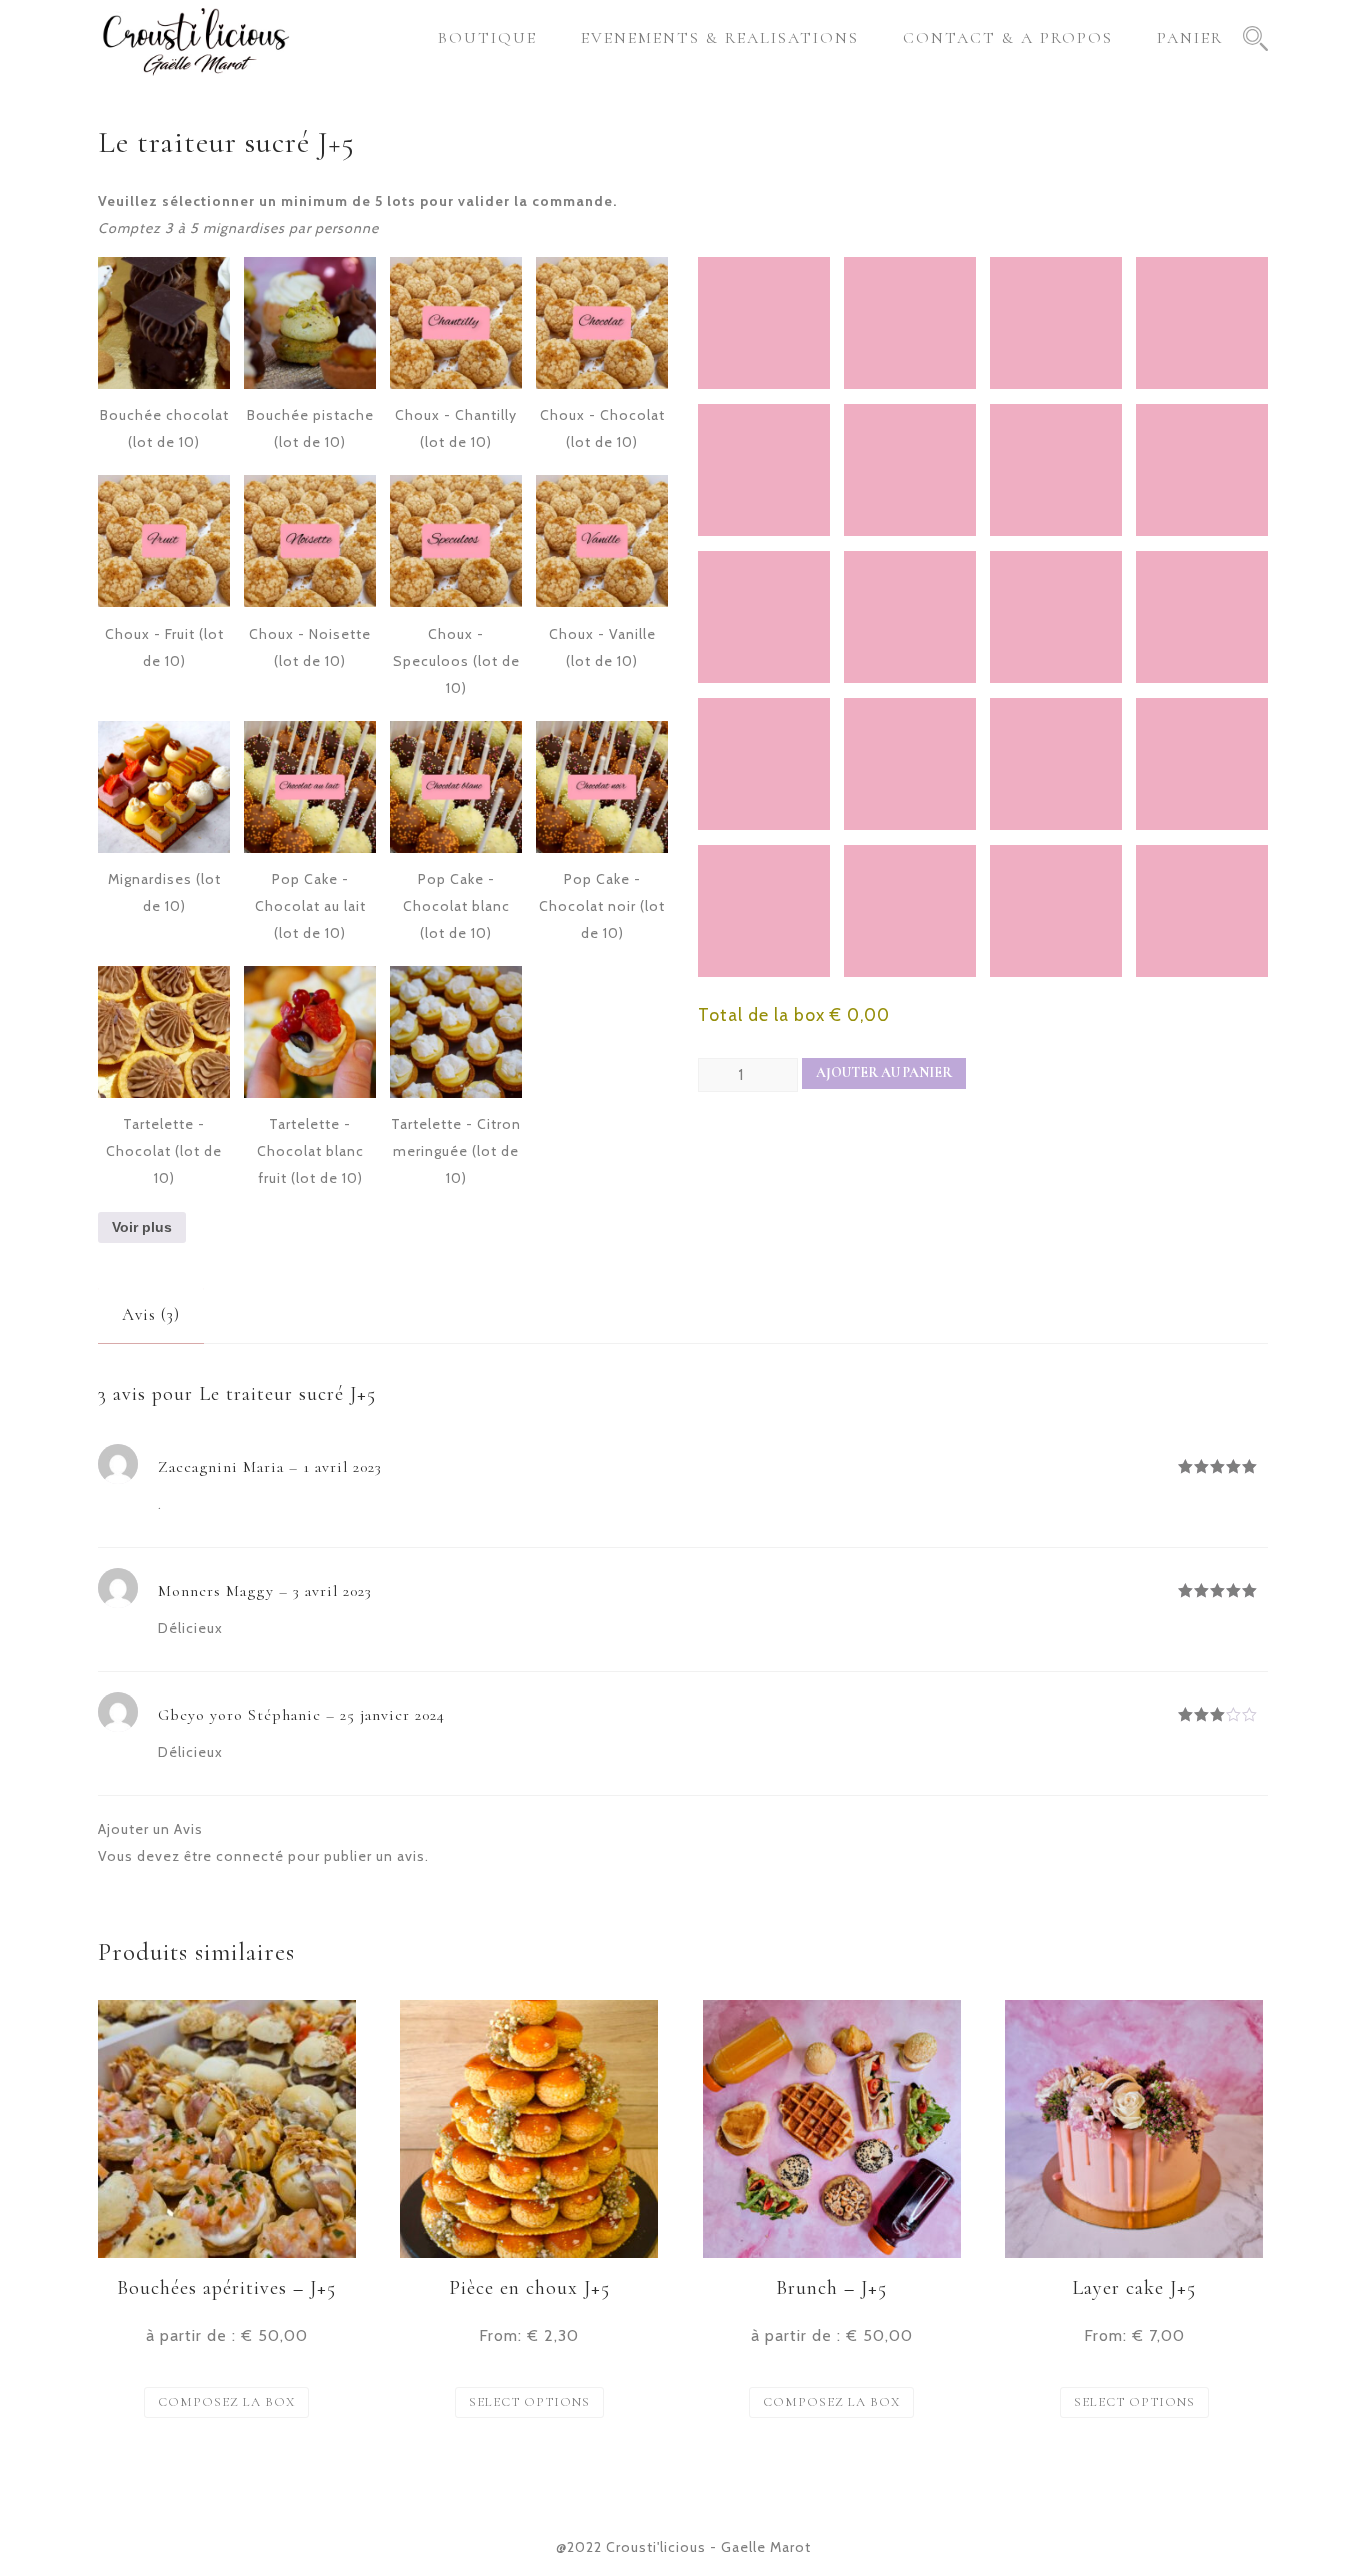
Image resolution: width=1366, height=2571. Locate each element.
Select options (529, 2402)
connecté (250, 1856)
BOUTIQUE (487, 38)
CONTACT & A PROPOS (1008, 38)
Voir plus (142, 1227)
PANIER (1190, 38)
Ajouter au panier (884, 1072)
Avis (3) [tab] (151, 1314)
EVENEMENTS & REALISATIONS (720, 38)
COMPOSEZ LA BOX (226, 2402)
